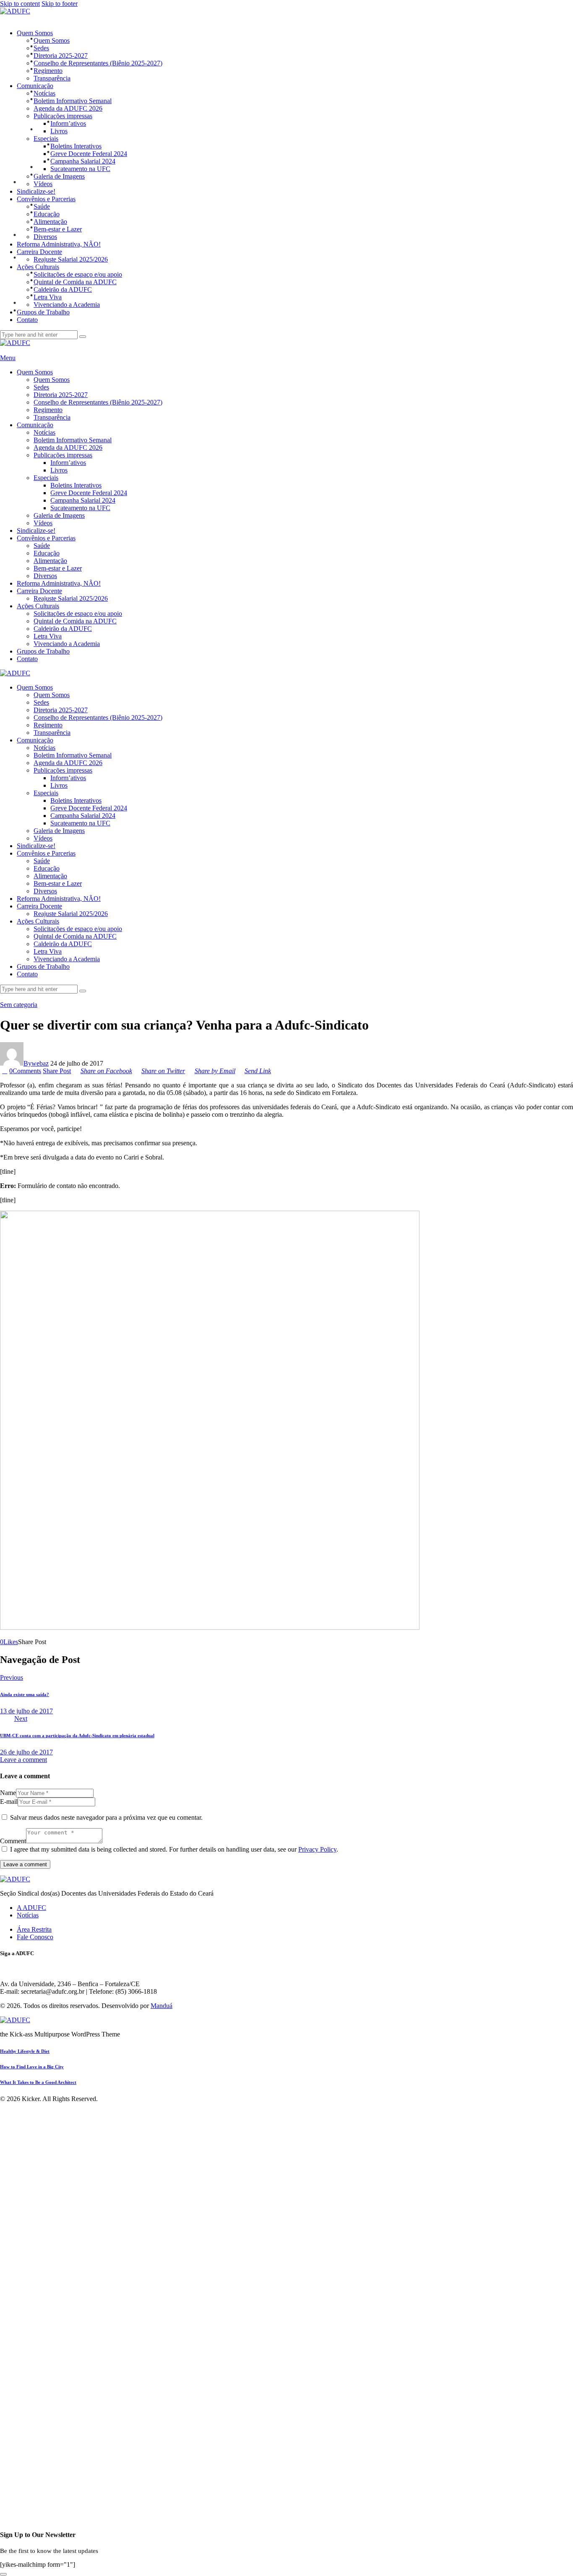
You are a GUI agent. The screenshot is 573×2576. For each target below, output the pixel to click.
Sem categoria (19, 1005)
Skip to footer (60, 4)
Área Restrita (34, 1929)
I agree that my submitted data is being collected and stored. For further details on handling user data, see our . (174, 1849)
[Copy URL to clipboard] (79, 1642)
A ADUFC (31, 1908)
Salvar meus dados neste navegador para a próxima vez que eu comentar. (106, 1817)
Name (8, 1793)
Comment (13, 1841)
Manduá (161, 2006)
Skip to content (20, 4)
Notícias (28, 1915)
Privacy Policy (317, 1849)
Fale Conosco (35, 1937)
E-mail (9, 1802)
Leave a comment (23, 1760)
